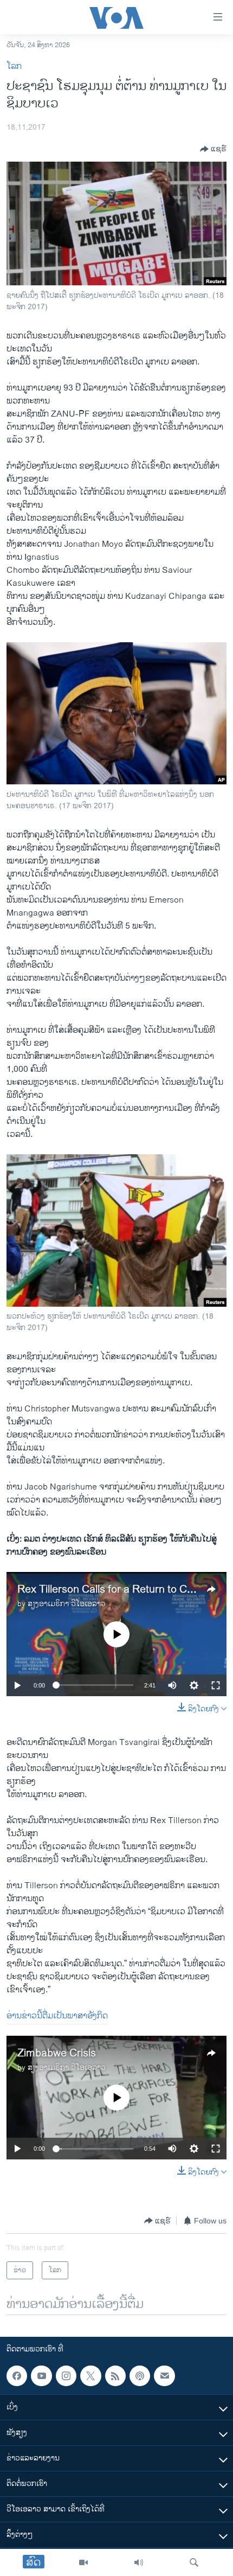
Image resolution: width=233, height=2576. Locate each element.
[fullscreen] (216, 1685)
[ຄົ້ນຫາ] (194, 2562)
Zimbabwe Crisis (57, 2053)
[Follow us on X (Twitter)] (90, 2376)
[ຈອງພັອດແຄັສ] (164, 2376)
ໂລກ (14, 66)
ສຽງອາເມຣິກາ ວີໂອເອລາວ (67, 1604)
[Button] (213, 149)
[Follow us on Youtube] (41, 2376)
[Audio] (139, 2562)
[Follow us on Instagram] (66, 2376)
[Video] (83, 2562)
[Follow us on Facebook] (17, 2376)
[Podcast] (140, 2376)
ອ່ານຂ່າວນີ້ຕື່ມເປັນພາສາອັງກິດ (57, 2016)
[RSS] (115, 2376)
